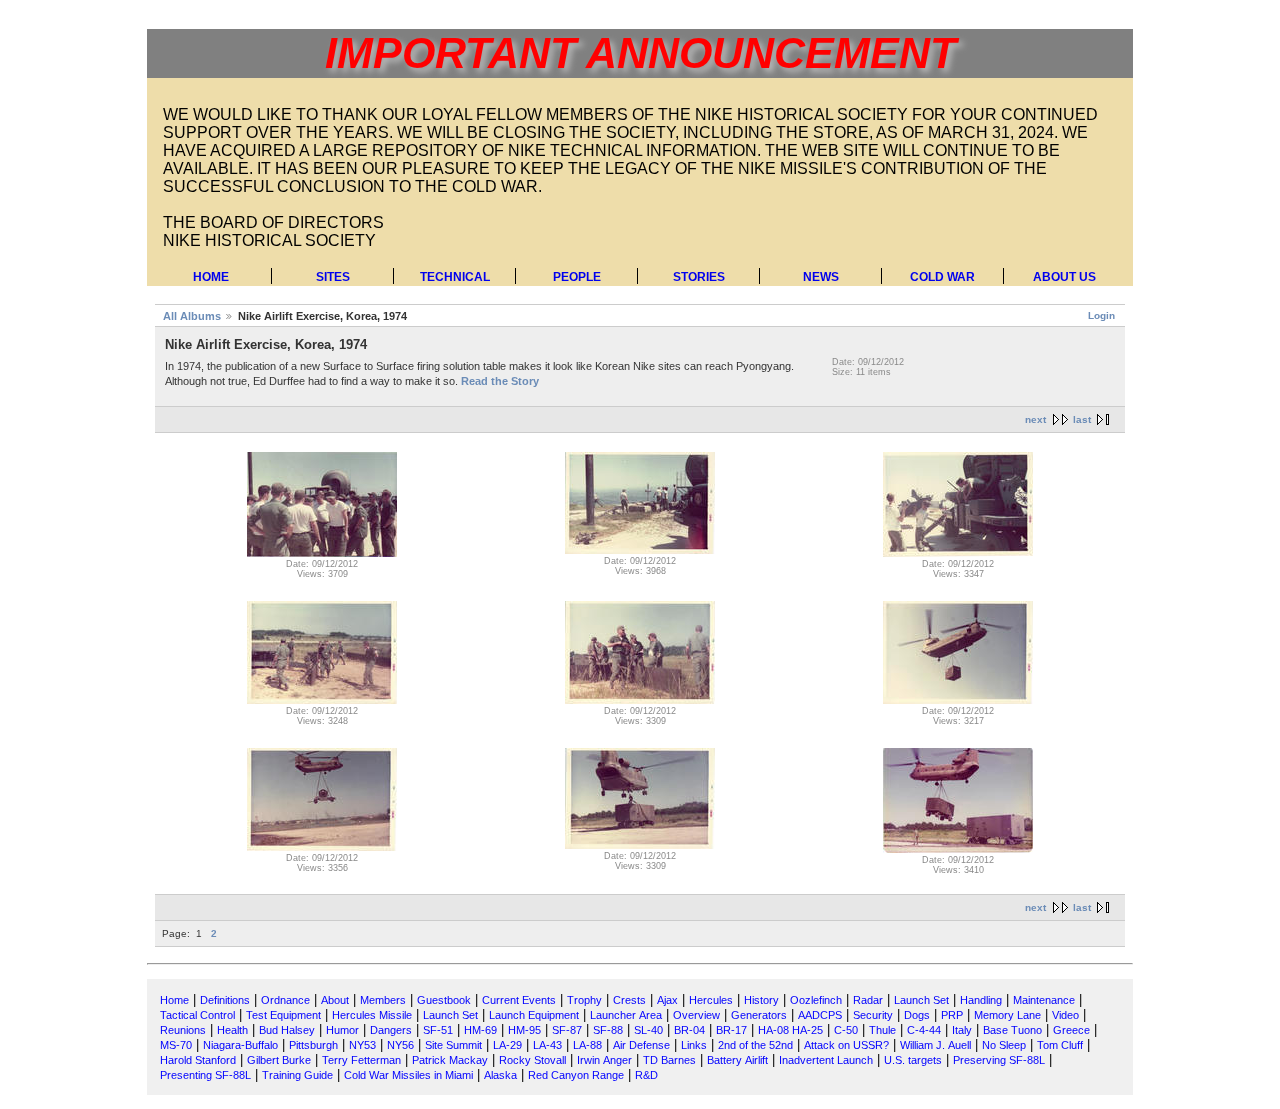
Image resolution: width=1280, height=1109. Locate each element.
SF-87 (567, 1030)
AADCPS (820, 1015)
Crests (629, 1000)
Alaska (500, 1075)
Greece (1071, 1030)
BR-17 (731, 1030)
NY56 (400, 1045)
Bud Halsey (287, 1030)
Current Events (519, 1000)
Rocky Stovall (532, 1060)
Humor (342, 1030)
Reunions (183, 1030)
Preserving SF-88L (999, 1060)
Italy (962, 1030)
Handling (981, 1000)
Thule (882, 1030)
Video (1065, 1015)
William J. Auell (935, 1045)
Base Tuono (1012, 1030)
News (821, 277)
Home (211, 277)
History (761, 1000)
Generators (759, 1015)
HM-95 (524, 1030)
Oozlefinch (816, 1000)
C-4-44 (924, 1030)
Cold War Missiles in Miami (408, 1075)
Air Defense (641, 1045)
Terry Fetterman (361, 1060)
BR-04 (689, 1030)
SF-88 (608, 1030)
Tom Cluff (1060, 1045)
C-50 (846, 1030)
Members (383, 1000)
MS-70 (176, 1045)
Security (873, 1015)
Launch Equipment (534, 1015)
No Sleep (1004, 1045)
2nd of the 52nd (755, 1045)
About (335, 1000)
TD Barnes (669, 1060)
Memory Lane (1007, 1015)
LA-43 (547, 1045)
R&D (646, 1075)
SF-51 (438, 1030)
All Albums (192, 316)
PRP (952, 1015)
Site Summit (453, 1045)
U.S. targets (913, 1060)
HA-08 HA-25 (790, 1030)
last (1082, 419)
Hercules (711, 1000)
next (1035, 419)
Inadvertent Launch (826, 1060)
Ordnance (285, 1000)
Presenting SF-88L (205, 1075)
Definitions (225, 1000)
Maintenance (1044, 1000)
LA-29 (507, 1045)
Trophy (584, 1000)
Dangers (391, 1030)
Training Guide (297, 1075)
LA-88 (587, 1045)
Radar (868, 1000)
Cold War (942, 277)
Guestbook (444, 1000)
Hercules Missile (372, 1015)
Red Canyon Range (576, 1075)
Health (232, 1030)
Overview (696, 1015)
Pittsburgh (313, 1045)
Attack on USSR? (846, 1045)
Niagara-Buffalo (240, 1045)
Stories (699, 277)
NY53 (362, 1045)
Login (1101, 315)
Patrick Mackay (450, 1060)
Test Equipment (283, 1015)
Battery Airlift (737, 1060)
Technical (455, 277)
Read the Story (500, 381)
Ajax (667, 1000)
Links (694, 1045)
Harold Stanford (198, 1060)
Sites (333, 277)
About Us (1064, 277)
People (577, 277)
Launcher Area (626, 1015)
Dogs (917, 1015)
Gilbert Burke (279, 1060)
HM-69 (480, 1030)
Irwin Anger (604, 1060)
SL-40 (648, 1030)
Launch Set (921, 1000)
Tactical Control (197, 1015)
